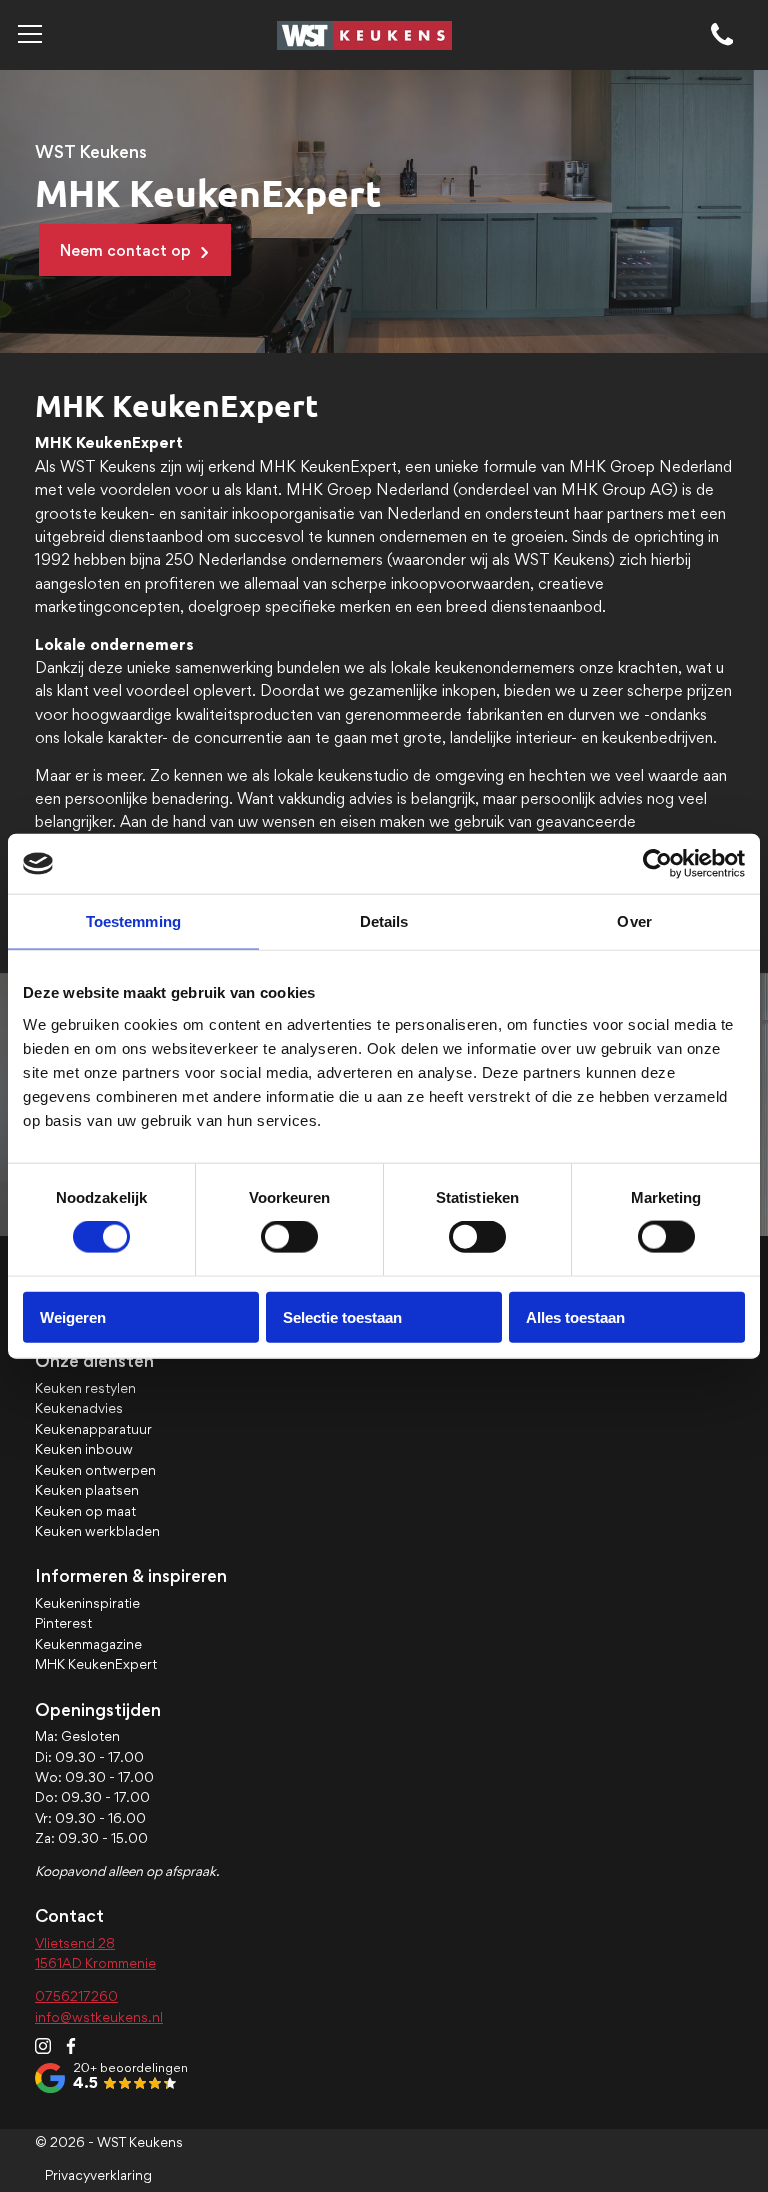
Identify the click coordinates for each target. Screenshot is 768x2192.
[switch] (289, 1237)
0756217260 (76, 1998)
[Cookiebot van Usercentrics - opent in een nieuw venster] (657, 864)
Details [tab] (384, 921)
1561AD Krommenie (95, 1965)
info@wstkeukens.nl (99, 2019)
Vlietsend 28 (75, 1945)
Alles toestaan (575, 1316)
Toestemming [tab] (133, 921)
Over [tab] (634, 921)
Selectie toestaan (342, 1316)
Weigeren (73, 1316)
